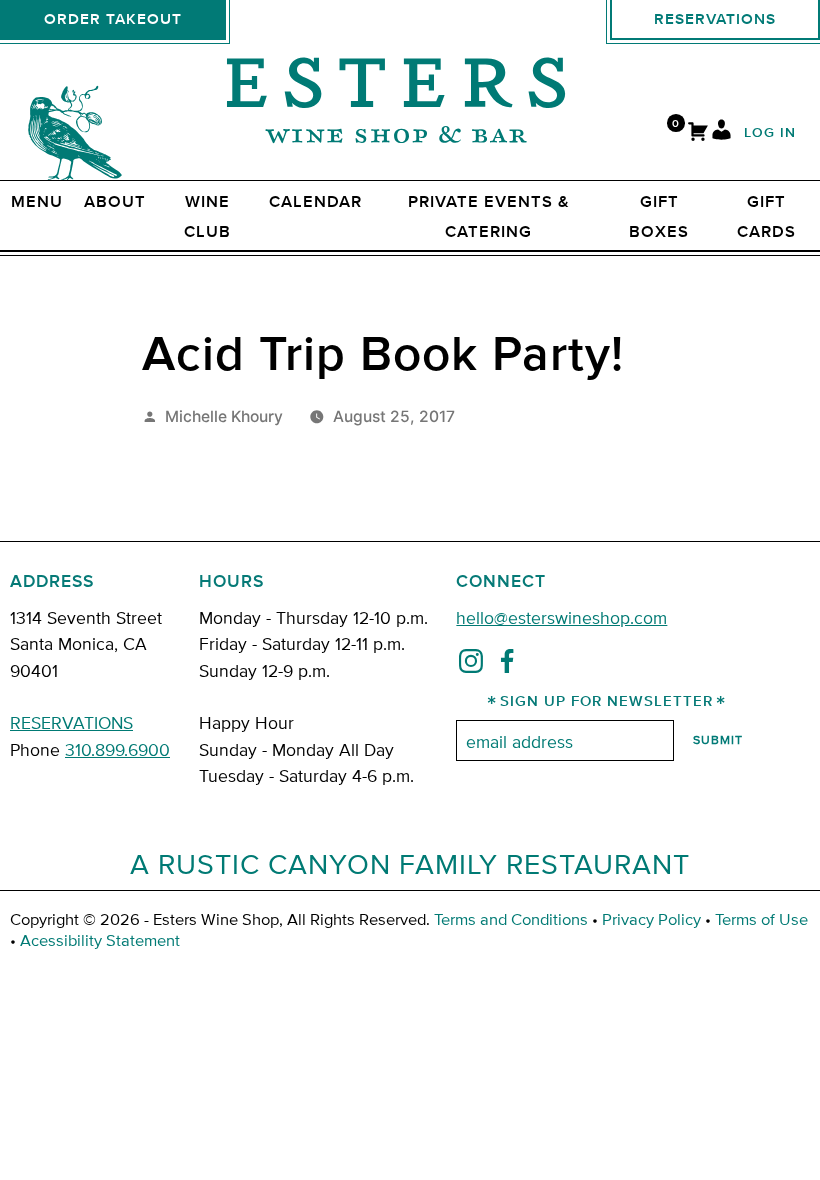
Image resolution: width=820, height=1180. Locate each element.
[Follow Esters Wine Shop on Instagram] (471, 665)
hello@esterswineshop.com (561, 616)
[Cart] (698, 133)
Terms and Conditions (511, 918)
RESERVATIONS (71, 721)
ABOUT (115, 202)
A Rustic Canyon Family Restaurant (410, 863)
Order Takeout (113, 19)
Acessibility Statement (100, 939)
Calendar (315, 202)
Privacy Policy (651, 918)
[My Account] (721, 133)
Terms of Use (761, 918)
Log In (770, 133)
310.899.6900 (117, 748)
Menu (37, 202)
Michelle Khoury (224, 416)
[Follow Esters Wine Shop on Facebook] (507, 665)
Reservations (715, 19)
